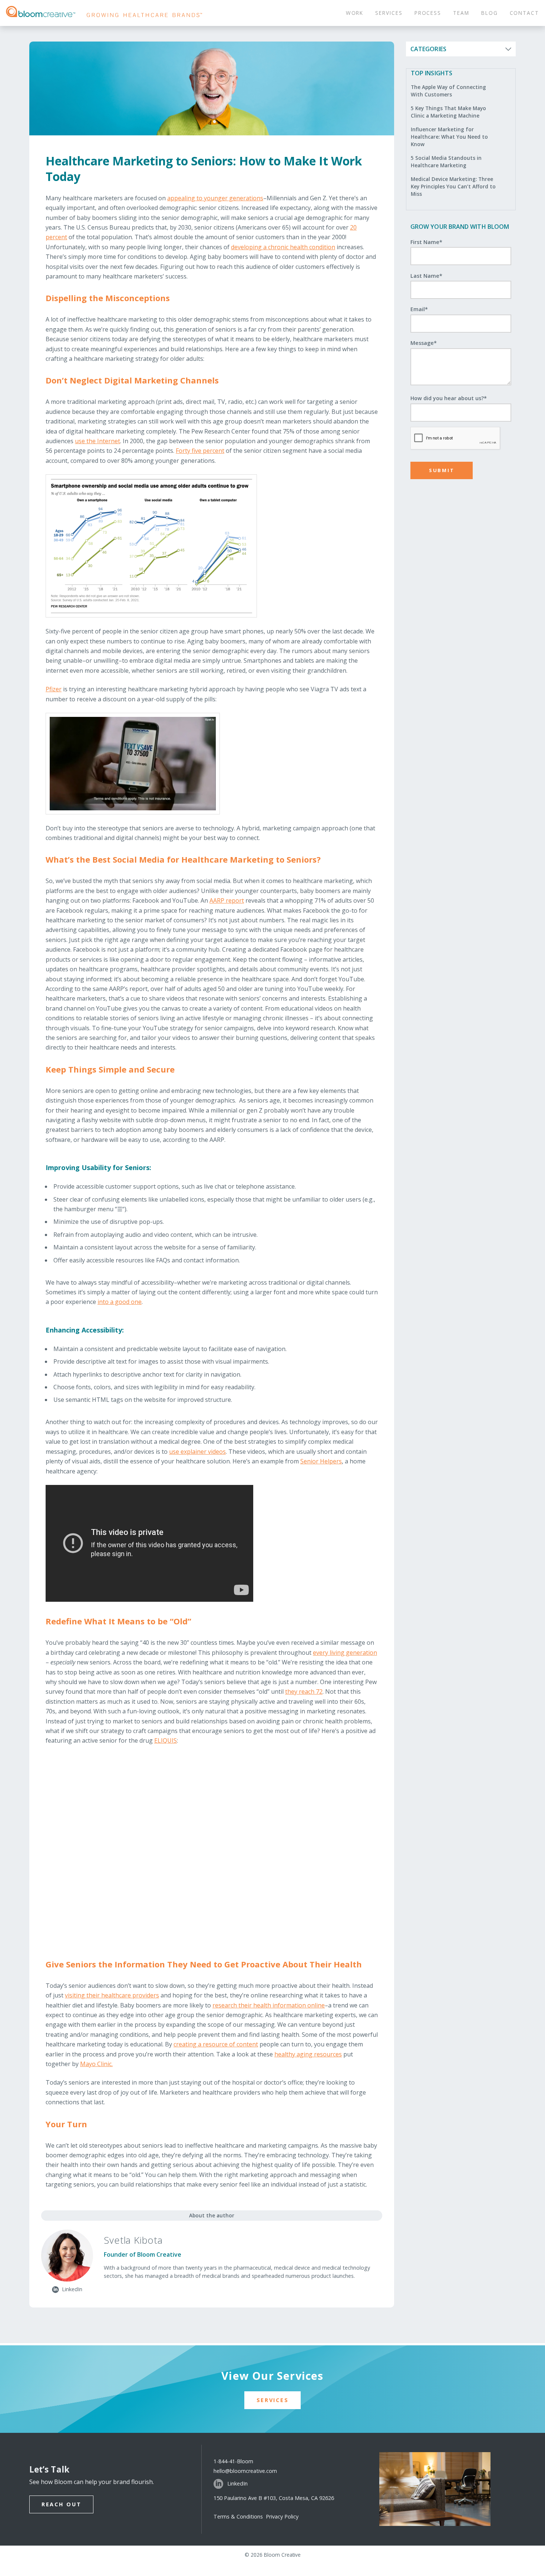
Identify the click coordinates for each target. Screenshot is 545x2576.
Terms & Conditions (240, 2516)
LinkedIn (237, 2483)
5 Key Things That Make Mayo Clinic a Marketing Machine (448, 112)
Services (273, 2400)
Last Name (426, 276)
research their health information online (269, 2005)
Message (424, 343)
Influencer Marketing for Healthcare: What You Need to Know (449, 137)
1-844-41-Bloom (233, 2461)
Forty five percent (200, 451)
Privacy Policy (282, 2516)
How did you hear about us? (449, 398)
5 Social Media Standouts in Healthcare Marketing (446, 162)
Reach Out (61, 2504)
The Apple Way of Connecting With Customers (448, 91)
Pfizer (54, 689)
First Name (426, 242)
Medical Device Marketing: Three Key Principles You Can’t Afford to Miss (453, 187)
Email (419, 309)
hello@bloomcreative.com (245, 2471)
